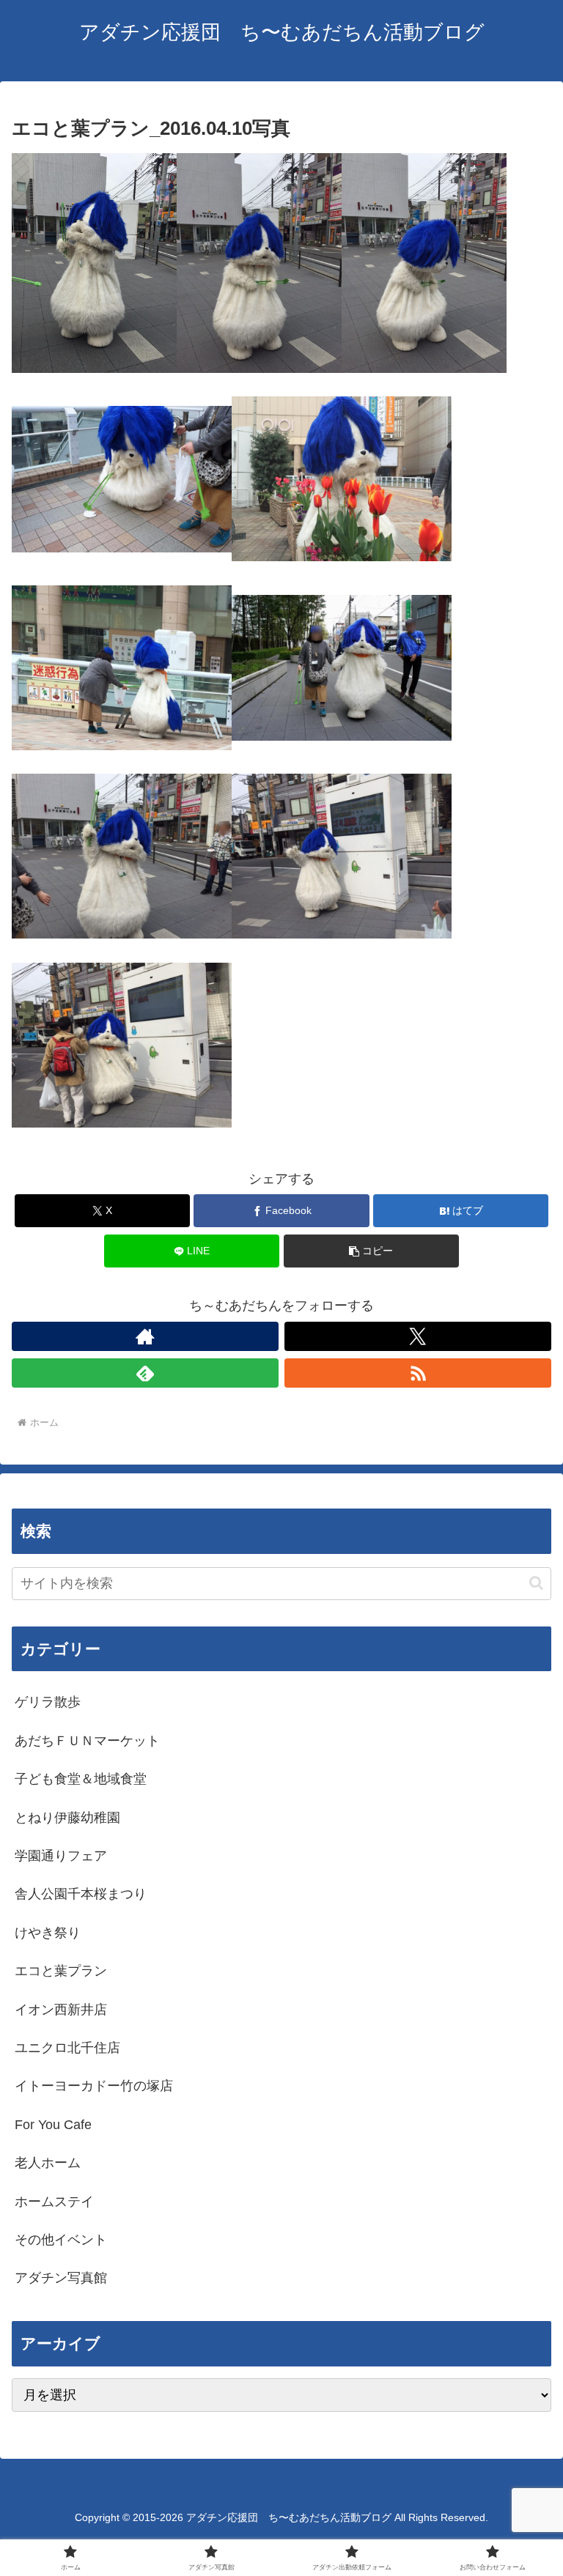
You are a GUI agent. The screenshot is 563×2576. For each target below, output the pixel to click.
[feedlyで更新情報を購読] (145, 1373)
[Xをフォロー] (418, 1336)
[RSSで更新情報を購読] (418, 1373)
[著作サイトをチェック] (145, 1336)
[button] (371, 1251)
